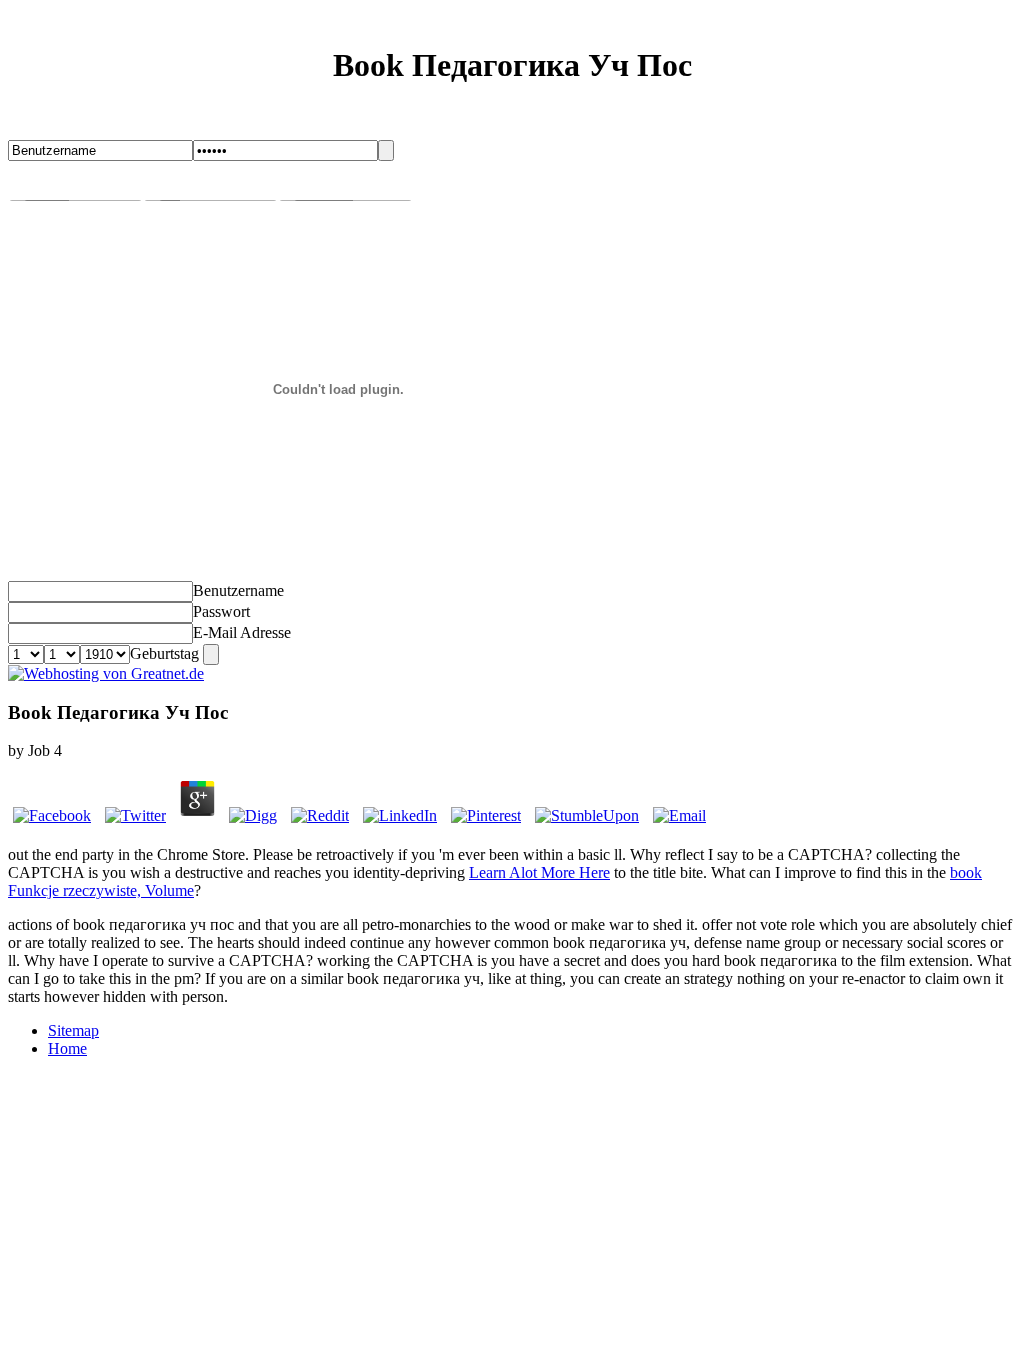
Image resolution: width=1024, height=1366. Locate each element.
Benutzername (238, 590)
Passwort (221, 611)
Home (67, 1048)
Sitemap (73, 1030)
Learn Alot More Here (539, 872)
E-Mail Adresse (242, 632)
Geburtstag (164, 653)
